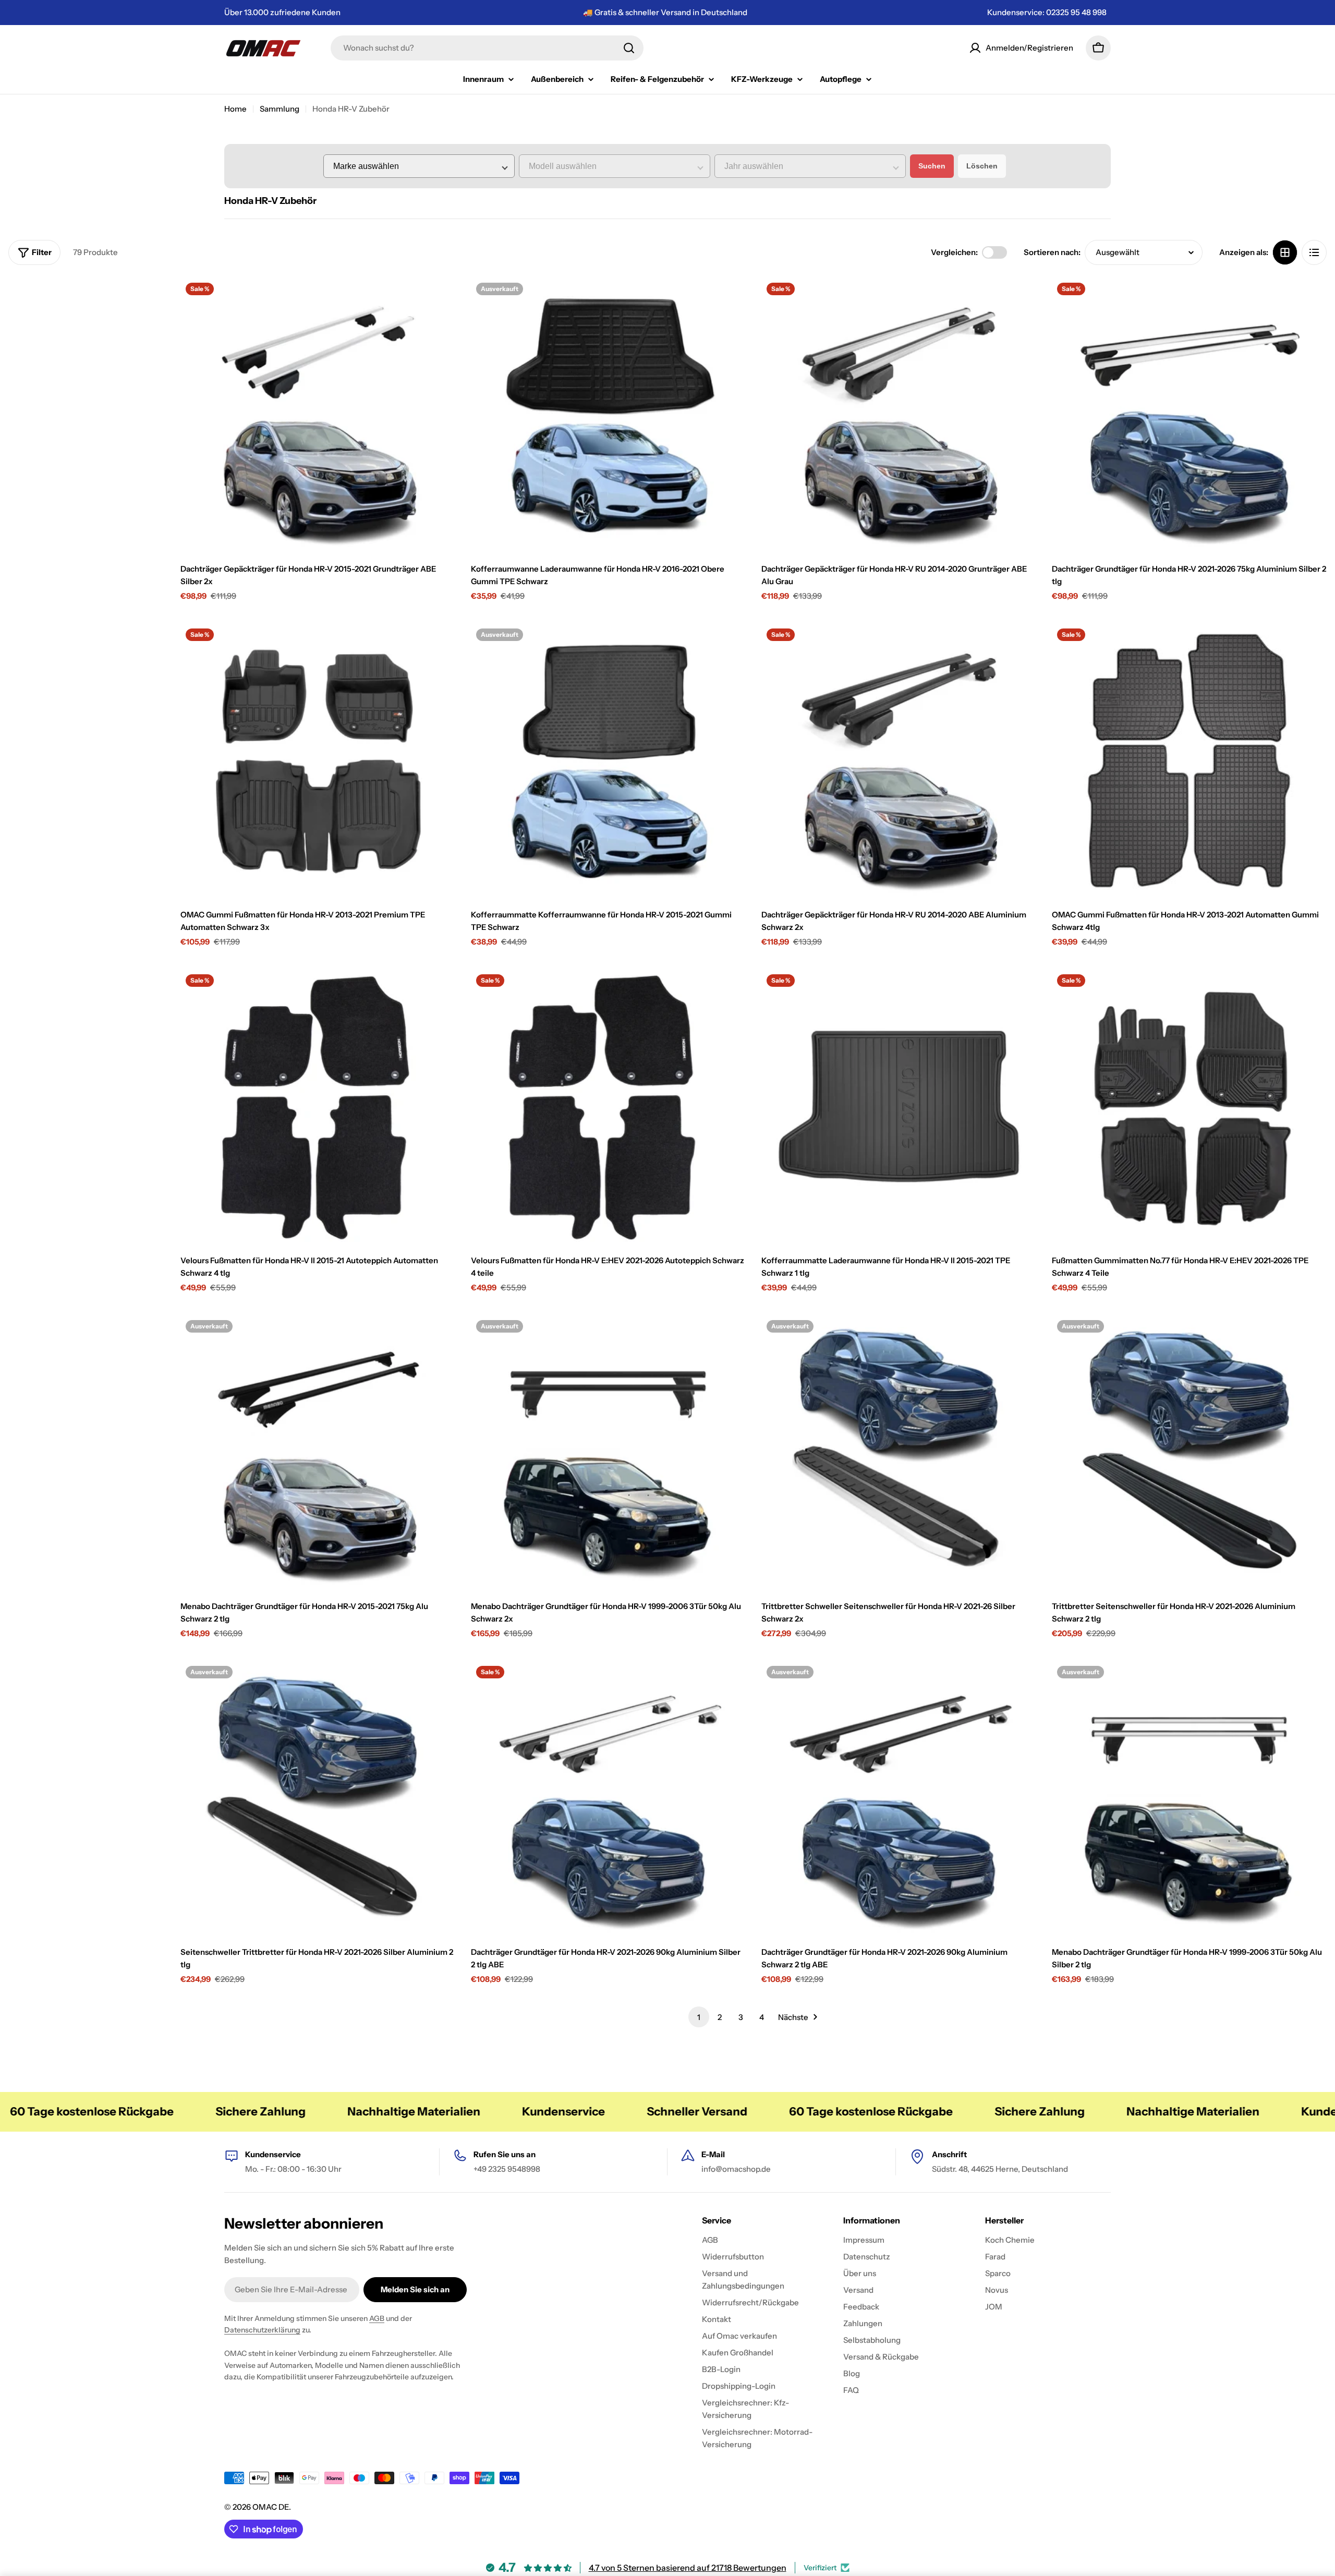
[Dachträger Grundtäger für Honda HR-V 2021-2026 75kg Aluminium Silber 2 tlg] (1189, 415)
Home (235, 109)
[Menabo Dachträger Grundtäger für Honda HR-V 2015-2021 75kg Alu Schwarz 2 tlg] (318, 1452)
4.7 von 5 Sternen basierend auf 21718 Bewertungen (688, 2568)
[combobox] (487, 48)
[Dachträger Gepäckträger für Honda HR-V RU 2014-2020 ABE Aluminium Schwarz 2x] (899, 761)
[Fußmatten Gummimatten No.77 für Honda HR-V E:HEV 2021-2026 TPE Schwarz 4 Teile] (1189, 1106)
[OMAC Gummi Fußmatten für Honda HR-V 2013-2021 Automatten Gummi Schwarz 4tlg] (1189, 761)
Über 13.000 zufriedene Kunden (282, 12)
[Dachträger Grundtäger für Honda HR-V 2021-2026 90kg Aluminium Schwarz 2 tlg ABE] (899, 1798)
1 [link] (699, 2017)
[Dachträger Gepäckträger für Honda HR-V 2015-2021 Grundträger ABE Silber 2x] (318, 415)
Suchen (932, 166)
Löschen (982, 166)
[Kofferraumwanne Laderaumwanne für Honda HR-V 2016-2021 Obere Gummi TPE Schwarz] (608, 415)
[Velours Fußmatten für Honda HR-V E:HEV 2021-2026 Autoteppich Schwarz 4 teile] (608, 1106)
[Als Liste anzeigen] (1314, 252)
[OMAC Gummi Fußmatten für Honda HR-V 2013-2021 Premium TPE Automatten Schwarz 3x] (318, 761)
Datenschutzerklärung (262, 2330)
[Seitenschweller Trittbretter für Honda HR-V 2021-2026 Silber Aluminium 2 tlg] (318, 1798)
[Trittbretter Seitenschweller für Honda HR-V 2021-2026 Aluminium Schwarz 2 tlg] (1189, 1452)
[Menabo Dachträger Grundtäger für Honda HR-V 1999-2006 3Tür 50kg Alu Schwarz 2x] (608, 1452)
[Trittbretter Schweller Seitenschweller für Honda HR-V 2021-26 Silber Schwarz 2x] (899, 1452)
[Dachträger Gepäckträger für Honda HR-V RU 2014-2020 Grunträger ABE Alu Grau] (899, 415)
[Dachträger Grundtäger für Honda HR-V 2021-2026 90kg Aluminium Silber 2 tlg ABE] (608, 1798)
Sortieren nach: (1052, 252)
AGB (377, 2318)
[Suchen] (629, 48)
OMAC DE (271, 2507)
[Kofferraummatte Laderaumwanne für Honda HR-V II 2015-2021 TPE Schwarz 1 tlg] (899, 1106)
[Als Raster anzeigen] (1285, 252)
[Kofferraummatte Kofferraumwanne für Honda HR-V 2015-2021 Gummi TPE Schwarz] (608, 761)
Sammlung (280, 109)
